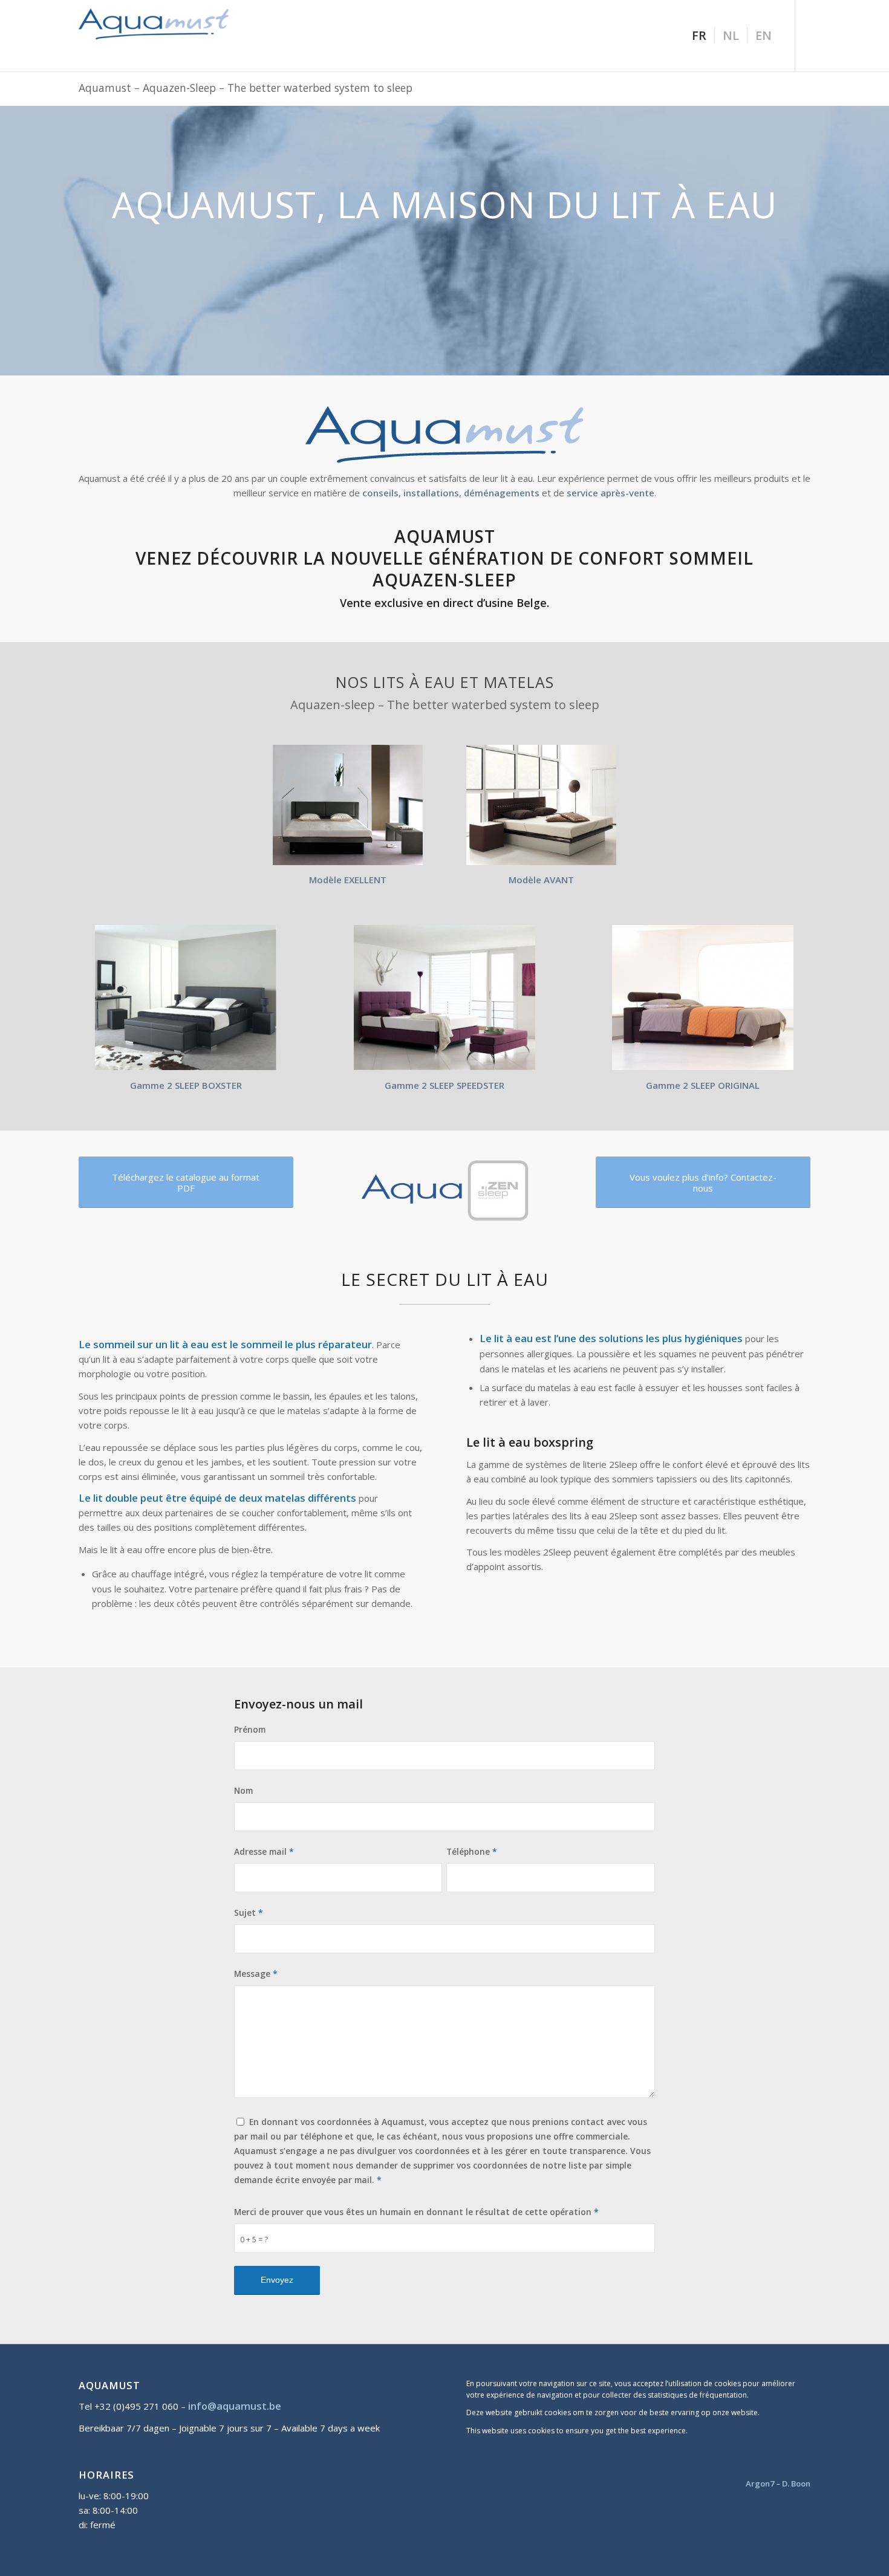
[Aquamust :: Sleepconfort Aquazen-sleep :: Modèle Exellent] (348, 805)
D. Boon (796, 2484)
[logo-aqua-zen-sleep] (444, 1191)
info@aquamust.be (235, 2406)
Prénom (250, 1729)
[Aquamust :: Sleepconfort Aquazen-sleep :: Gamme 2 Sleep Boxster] (186, 998)
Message (256, 1974)
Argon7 (760, 2484)
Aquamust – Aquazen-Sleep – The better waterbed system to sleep (246, 88)
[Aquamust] (169, 36)
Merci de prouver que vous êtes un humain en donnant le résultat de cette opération (416, 2212)
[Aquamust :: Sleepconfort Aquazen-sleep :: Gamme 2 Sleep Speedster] (444, 998)
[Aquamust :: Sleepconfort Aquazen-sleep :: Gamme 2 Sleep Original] (703, 998)
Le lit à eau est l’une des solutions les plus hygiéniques (611, 1338)
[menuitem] (699, 36)
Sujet (249, 1913)
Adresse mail (264, 1851)
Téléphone (472, 1851)
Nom (243, 1790)
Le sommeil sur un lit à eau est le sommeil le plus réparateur (225, 1344)
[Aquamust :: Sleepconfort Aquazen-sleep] (541, 805)
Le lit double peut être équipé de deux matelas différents (217, 1498)
